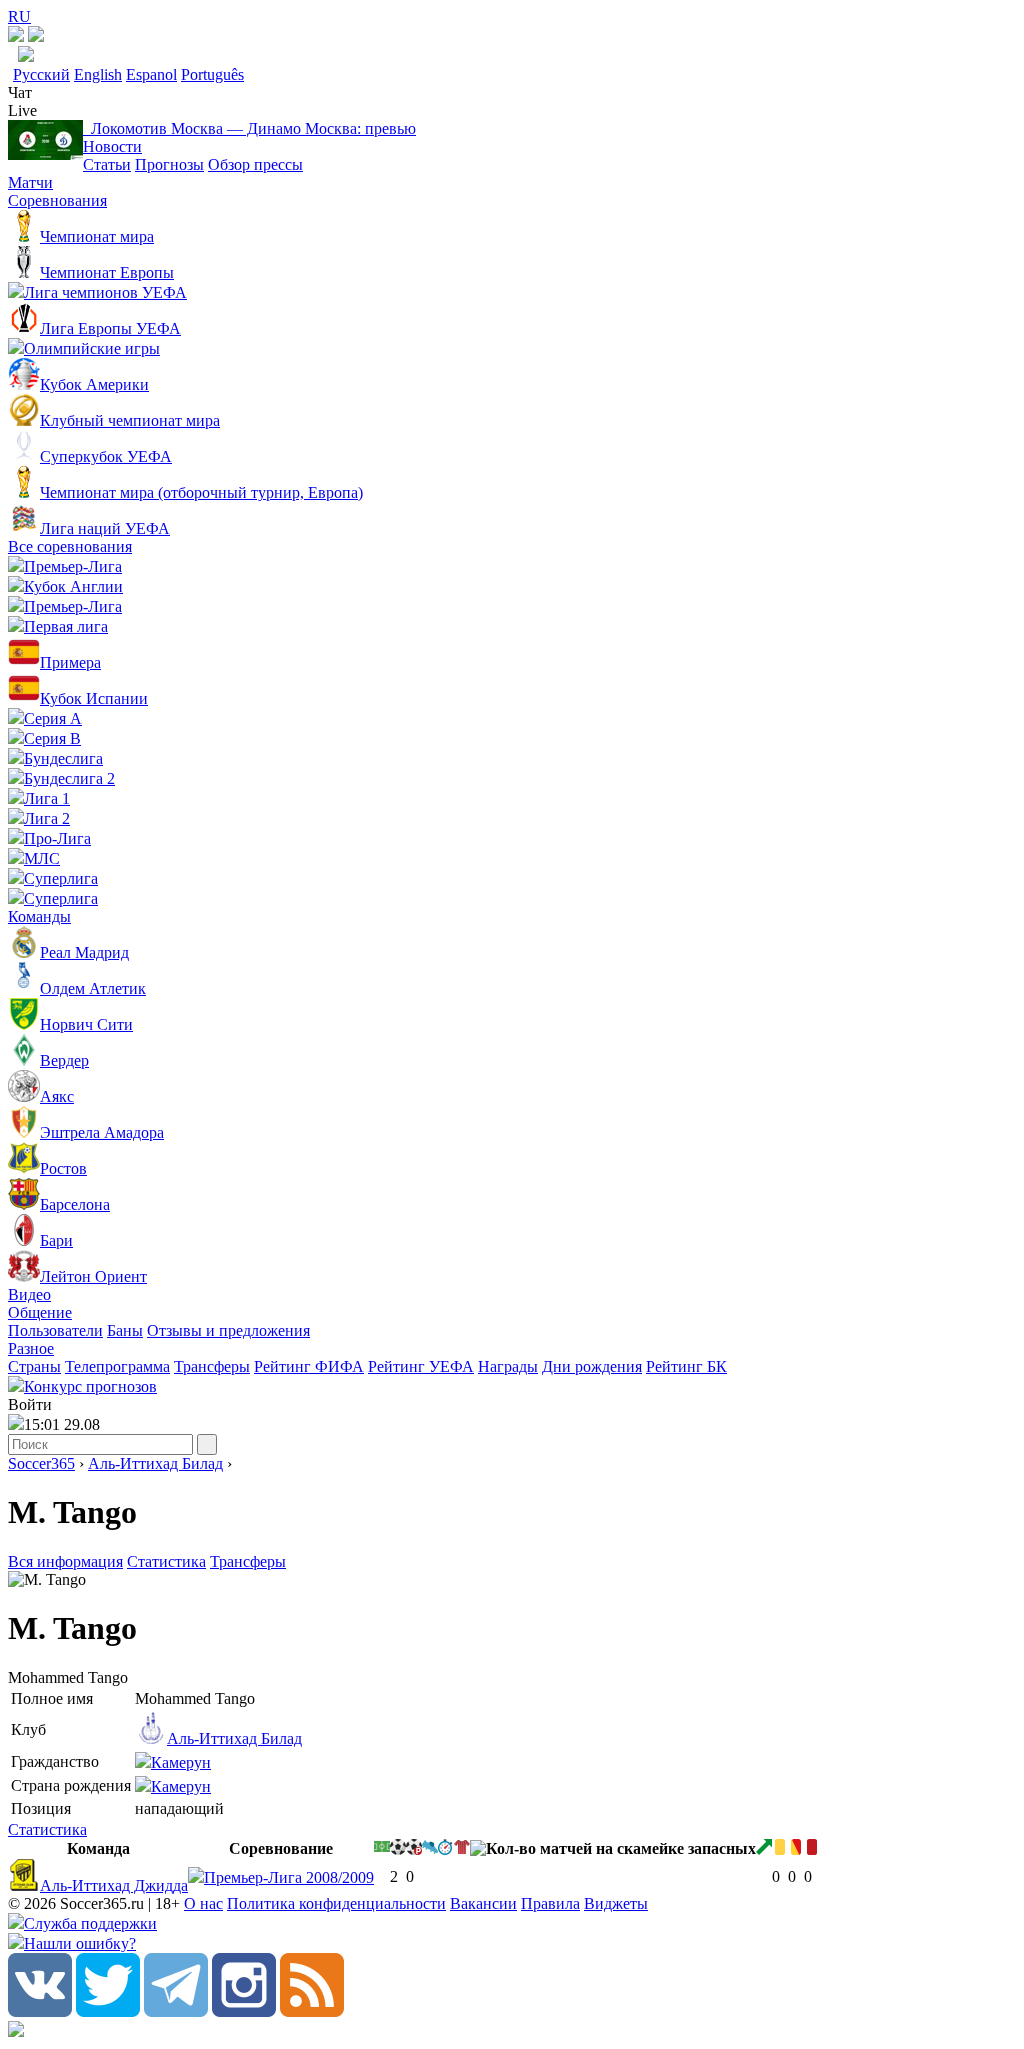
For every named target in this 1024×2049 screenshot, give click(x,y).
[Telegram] (176, 2011)
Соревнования (57, 200)
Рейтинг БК (686, 1366)
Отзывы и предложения (228, 1330)
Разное (31, 1348)
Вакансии (483, 1903)
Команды (39, 916)
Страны (34, 1366)
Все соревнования (70, 546)
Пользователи (55, 1330)
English (98, 74)
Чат (20, 92)
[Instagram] (244, 2011)
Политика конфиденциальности (336, 1903)
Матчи (30, 182)
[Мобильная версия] (36, 36)
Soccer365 (41, 1463)
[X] (108, 2011)
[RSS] (312, 2011)
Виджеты (616, 1903)
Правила (550, 1903)
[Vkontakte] (40, 2011)
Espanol (151, 74)
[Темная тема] (16, 36)
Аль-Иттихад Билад (155, 1463)
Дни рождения (592, 1366)
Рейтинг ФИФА (309, 1366)
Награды (508, 1366)
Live (22, 110)
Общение (40, 1312)
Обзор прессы (255, 164)
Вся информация (65, 1561)
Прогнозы (169, 164)
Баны (125, 1330)
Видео (29, 1294)
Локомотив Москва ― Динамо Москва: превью (249, 128)
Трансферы (212, 1366)
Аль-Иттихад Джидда (114, 1885)
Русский (41, 74)
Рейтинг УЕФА (421, 1366)
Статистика (166, 1561)
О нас (203, 1903)
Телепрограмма (117, 1366)
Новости (112, 146)
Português (212, 74)
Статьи (107, 164)
